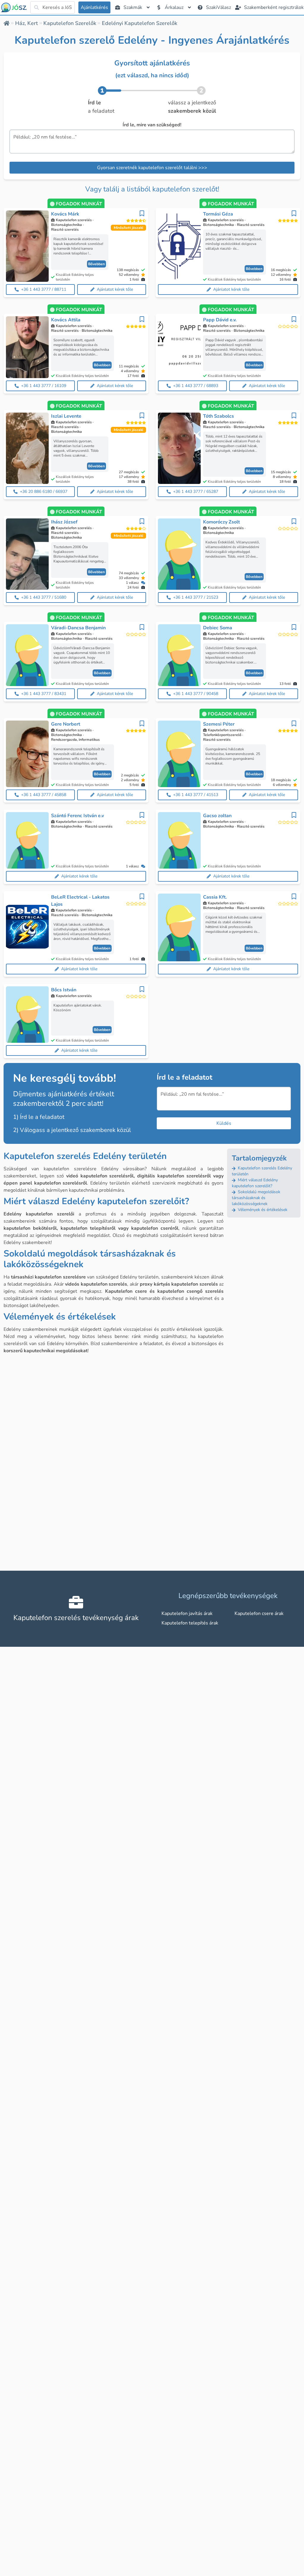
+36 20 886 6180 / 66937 (44, 492)
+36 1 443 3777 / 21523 (196, 597)
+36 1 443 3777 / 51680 (44, 597)
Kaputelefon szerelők (70, 23)
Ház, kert (27, 23)
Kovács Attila (66, 320)
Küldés (224, 1123)
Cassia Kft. (215, 897)
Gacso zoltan (217, 816)
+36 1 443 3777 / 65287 (196, 492)
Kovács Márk (65, 214)
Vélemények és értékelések (262, 1210)
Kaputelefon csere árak (259, 1613)
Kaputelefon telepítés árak (190, 1623)
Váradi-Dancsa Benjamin (78, 628)
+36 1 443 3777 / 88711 (44, 289)
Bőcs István (64, 990)
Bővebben (96, 264)
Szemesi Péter (219, 724)
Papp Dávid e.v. (220, 320)
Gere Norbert (66, 724)
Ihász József (64, 522)
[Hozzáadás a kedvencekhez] (142, 213)
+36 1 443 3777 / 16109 (44, 386)
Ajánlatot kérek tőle (115, 289)
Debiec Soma (218, 628)
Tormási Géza (218, 214)
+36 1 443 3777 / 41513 (196, 795)
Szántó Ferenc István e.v (77, 816)
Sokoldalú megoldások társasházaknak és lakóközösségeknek (256, 1198)
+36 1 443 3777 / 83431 (44, 694)
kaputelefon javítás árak (187, 1613)
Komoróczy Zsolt (221, 522)
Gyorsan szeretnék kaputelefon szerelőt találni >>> (152, 168)
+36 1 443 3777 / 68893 (196, 386)
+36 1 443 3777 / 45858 (44, 795)
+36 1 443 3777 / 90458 (196, 694)
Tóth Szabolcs (218, 416)
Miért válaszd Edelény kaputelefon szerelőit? (255, 1183)
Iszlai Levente (66, 416)
